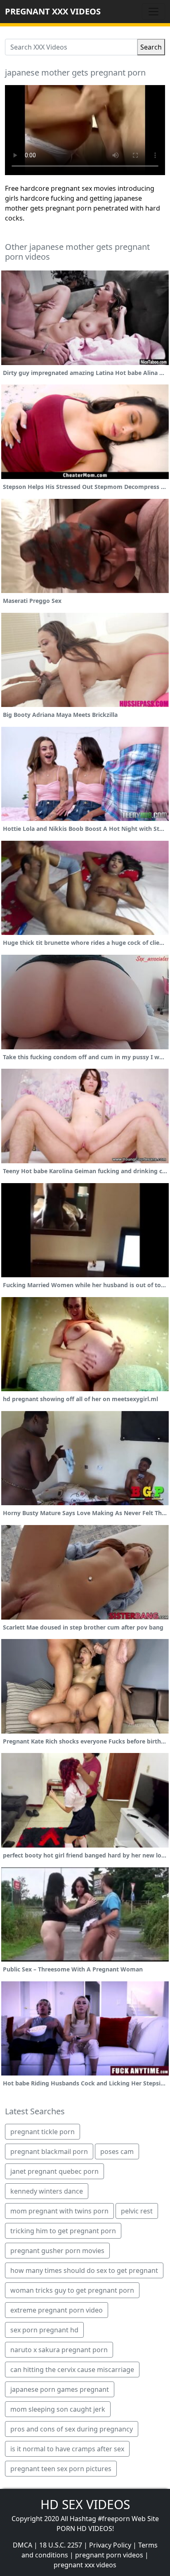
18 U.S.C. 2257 (61, 2545)
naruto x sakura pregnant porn (59, 2350)
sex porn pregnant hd (44, 2330)
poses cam (117, 2151)
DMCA (22, 2545)
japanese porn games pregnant (60, 2389)
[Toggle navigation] (153, 12)
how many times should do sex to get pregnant (84, 2270)
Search (151, 47)
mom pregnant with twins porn (59, 2211)
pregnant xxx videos (85, 2565)
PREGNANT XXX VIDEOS (53, 11)
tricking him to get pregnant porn (63, 2231)
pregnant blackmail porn (49, 2151)
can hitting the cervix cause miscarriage (72, 2370)
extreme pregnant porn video (57, 2310)
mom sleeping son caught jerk (58, 2409)
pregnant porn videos (109, 2555)
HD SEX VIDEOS (85, 2504)
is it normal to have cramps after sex (67, 2449)
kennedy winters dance (47, 2191)
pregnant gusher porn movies (57, 2251)
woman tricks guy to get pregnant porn (72, 2290)
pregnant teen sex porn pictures (61, 2469)
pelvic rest (137, 2211)
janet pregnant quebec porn (54, 2171)
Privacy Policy (110, 2545)
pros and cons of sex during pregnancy (72, 2429)
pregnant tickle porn (42, 2132)
